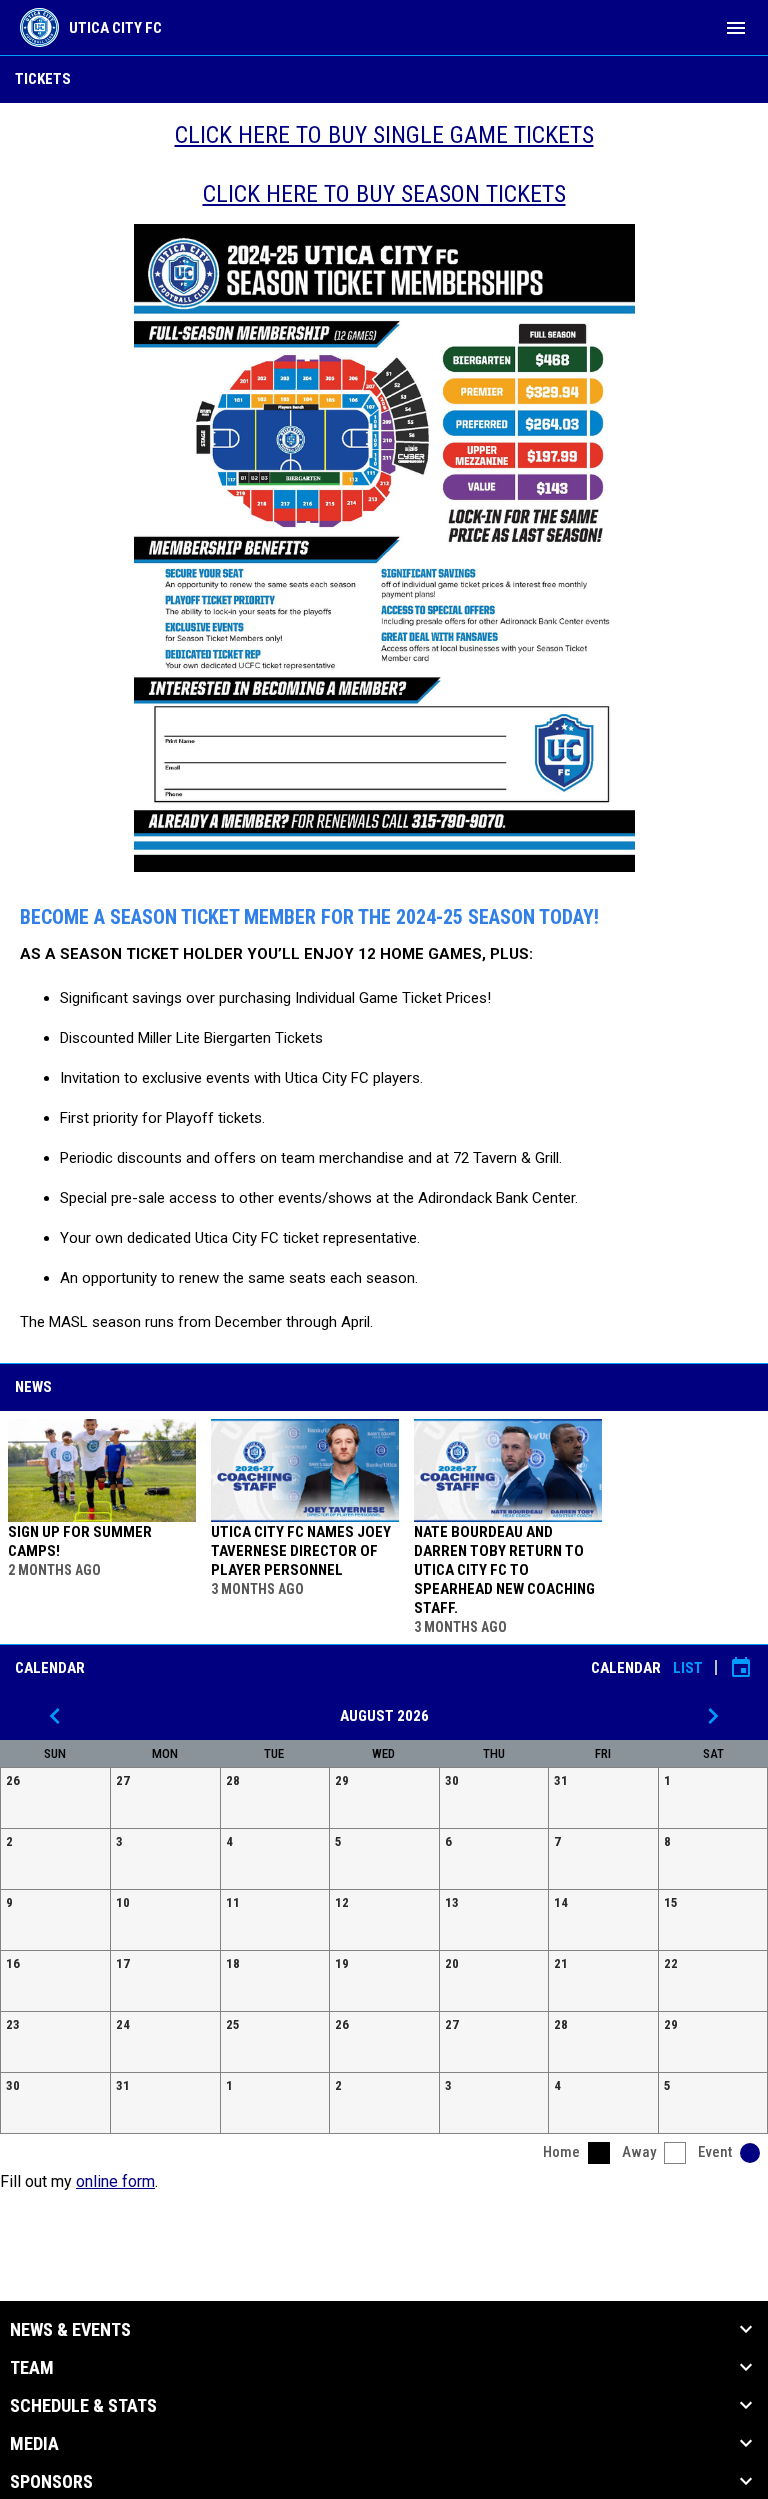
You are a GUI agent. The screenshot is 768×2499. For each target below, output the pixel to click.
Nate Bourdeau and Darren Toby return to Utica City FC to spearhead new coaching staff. (504, 1570)
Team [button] (32, 2368)
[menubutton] (736, 28)
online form (115, 2181)
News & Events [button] (70, 2330)
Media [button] (34, 2444)
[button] (55, 1798)
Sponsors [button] (51, 2482)
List (688, 1668)
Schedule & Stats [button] (83, 2406)
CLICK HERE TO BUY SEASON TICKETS (384, 194)
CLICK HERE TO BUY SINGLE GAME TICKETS (384, 135)
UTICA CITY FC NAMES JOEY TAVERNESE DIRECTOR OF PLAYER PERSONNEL (301, 1551)
